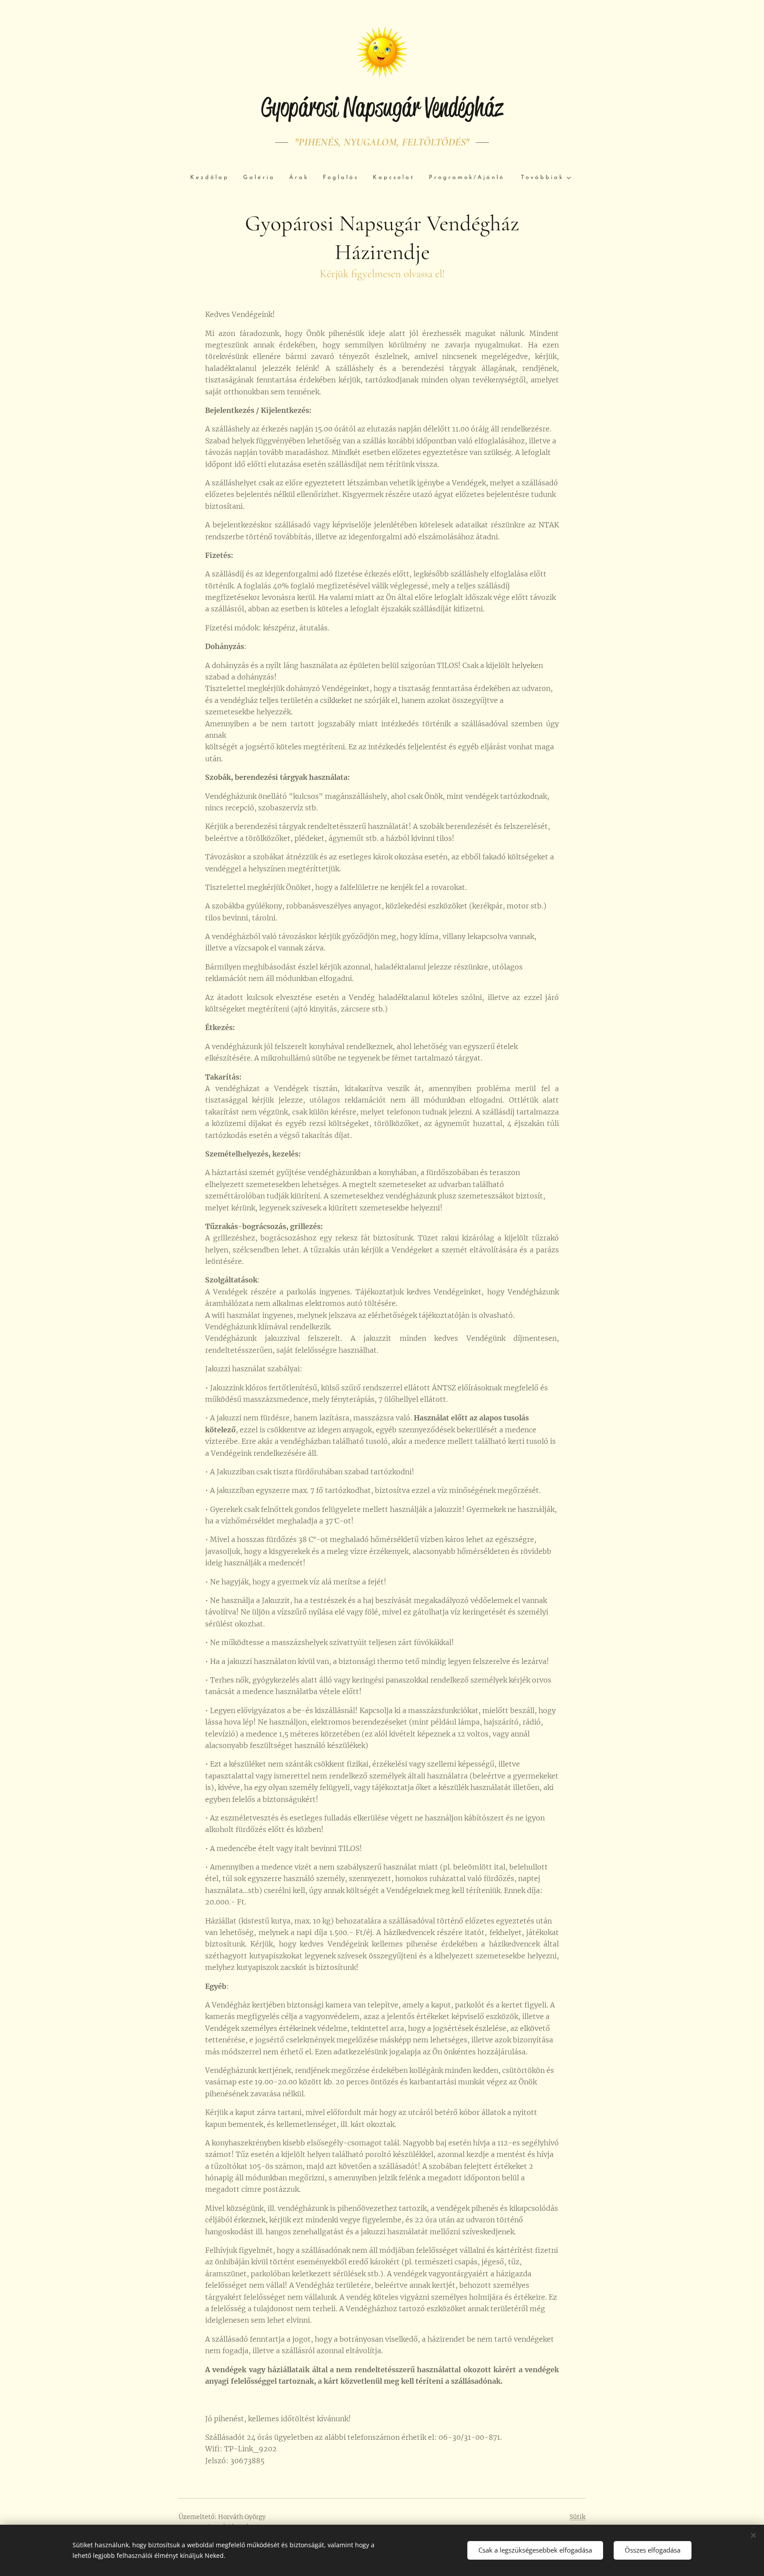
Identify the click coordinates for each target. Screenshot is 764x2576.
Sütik (577, 2517)
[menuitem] (213, 178)
